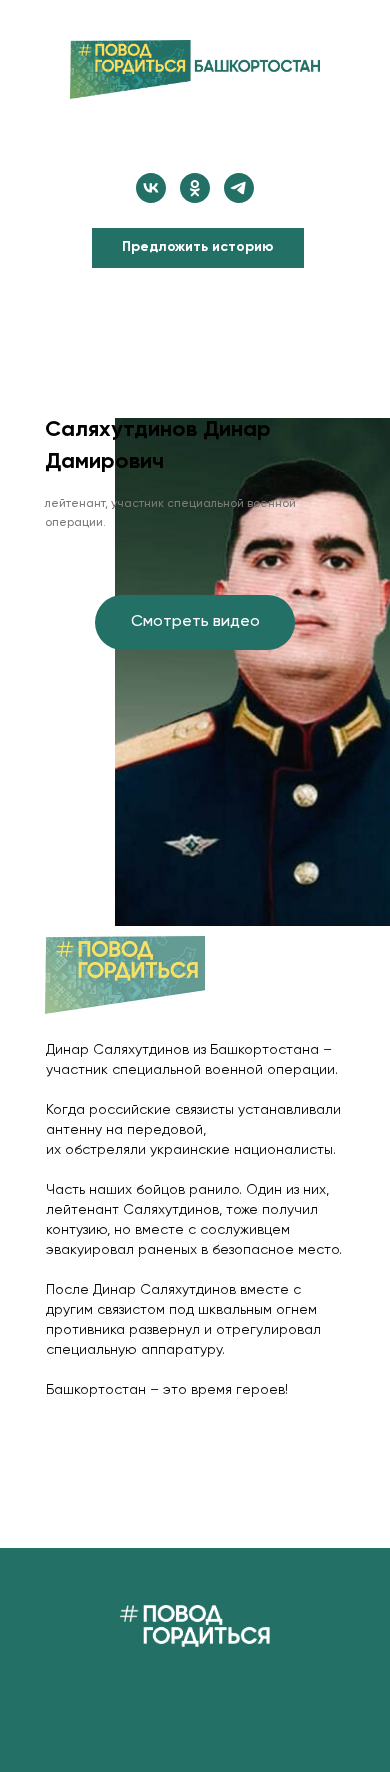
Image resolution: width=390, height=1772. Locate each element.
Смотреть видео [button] (195, 622)
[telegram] (239, 188)
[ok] (195, 188)
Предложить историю (198, 247)
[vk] (151, 188)
